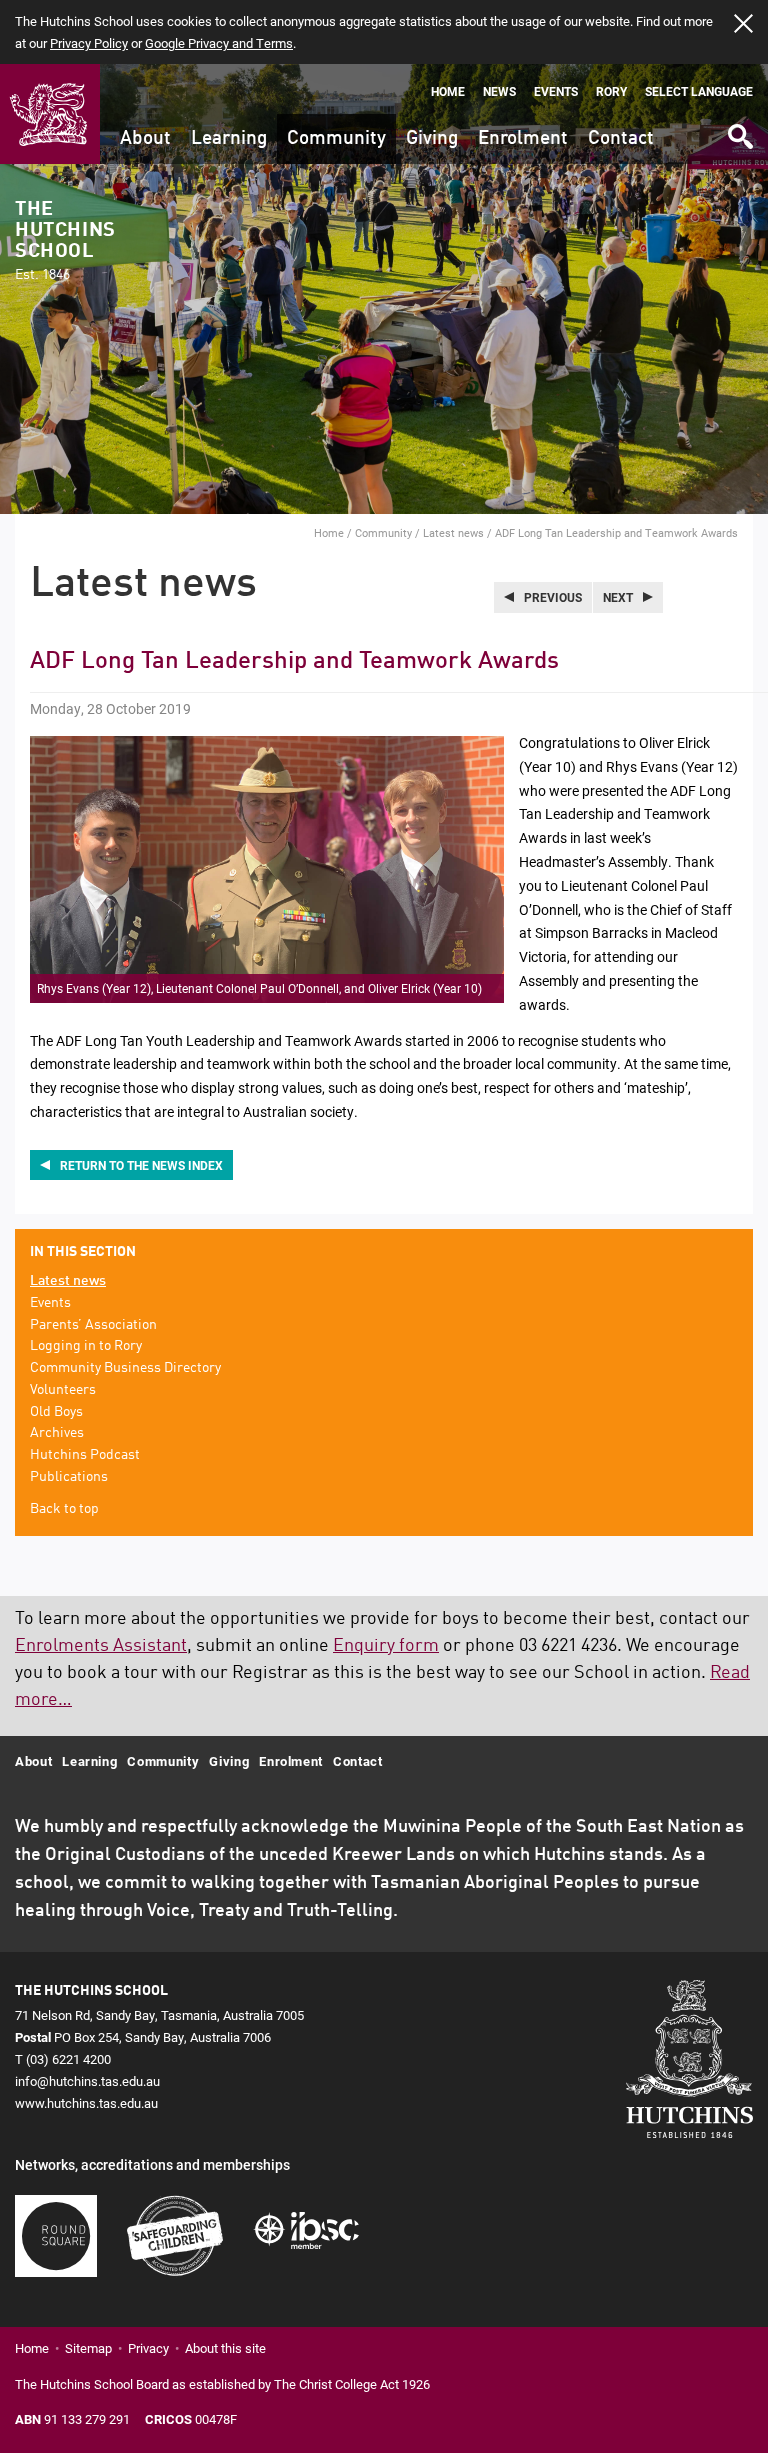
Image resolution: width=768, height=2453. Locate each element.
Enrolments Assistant (101, 1646)
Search (739, 129)
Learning (229, 138)
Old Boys (56, 1412)
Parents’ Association (93, 1325)
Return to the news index (141, 1165)
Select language (699, 91)
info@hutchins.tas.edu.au (87, 2081)
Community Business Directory (125, 1368)
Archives (57, 1433)
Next (618, 597)
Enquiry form (386, 1646)
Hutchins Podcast (85, 1455)
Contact (621, 138)
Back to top (64, 1509)
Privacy (148, 2348)
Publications (69, 1477)
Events (556, 91)
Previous (553, 597)
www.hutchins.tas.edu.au (86, 2103)
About (145, 138)
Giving (432, 138)
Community (336, 138)
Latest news (453, 532)
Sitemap (88, 2348)
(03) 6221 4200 (68, 2059)
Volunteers (63, 1390)
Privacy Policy (89, 43)
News (499, 91)
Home (448, 91)
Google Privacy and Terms (219, 43)
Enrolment (523, 138)
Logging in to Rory (86, 1346)
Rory (611, 91)
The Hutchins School (65, 241)
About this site (225, 2348)
